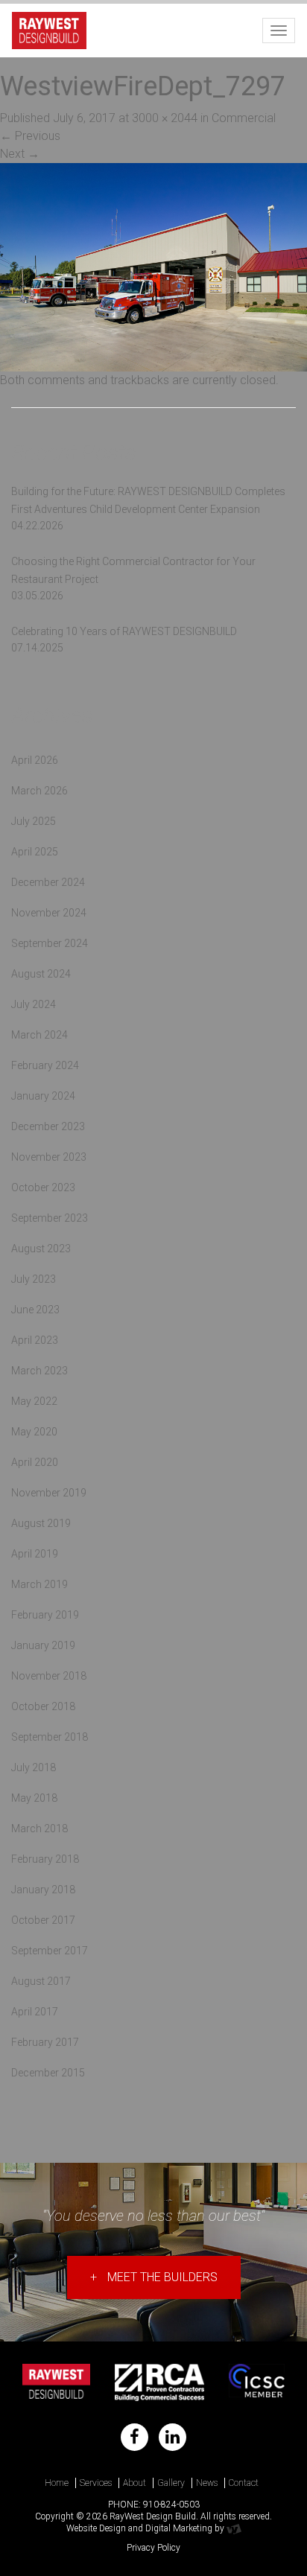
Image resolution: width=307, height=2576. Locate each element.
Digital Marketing (179, 2528)
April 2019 (35, 1554)
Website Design (96, 2528)
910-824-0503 (171, 2505)
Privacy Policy (153, 2548)
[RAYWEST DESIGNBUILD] (49, 28)
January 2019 (43, 1645)
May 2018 (34, 1798)
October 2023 (43, 1187)
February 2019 (45, 1615)
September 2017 (50, 1951)
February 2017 (45, 2042)
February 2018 (45, 1859)
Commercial (244, 118)
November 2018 (49, 1676)
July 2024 (34, 1004)
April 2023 (35, 1340)
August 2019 (41, 1523)
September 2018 (50, 1737)
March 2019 (39, 1584)
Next (20, 154)
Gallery (171, 2483)
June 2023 (35, 1310)
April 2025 (35, 852)
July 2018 (34, 1767)
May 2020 (34, 1432)
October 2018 (43, 1706)
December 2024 (48, 882)
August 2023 (41, 1249)
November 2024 (49, 913)
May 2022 (34, 1401)
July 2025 (34, 821)
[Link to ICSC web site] (257, 2382)
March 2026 (39, 791)
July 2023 (34, 1279)
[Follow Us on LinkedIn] (173, 2437)
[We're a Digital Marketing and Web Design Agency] (234, 2528)
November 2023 (49, 1157)
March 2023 (39, 1371)
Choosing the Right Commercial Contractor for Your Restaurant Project (133, 570)
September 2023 (50, 1218)
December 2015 (48, 2073)
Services (96, 2483)
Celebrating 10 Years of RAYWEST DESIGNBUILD (124, 631)
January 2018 (43, 1890)
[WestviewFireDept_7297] (153, 266)
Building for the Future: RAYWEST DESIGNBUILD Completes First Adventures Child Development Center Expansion (148, 500)
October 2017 (43, 1920)
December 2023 (48, 1126)
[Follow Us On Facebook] (134, 2437)
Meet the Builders (154, 2277)
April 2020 (35, 1462)
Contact (244, 2483)
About (134, 2483)
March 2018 (39, 1829)
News (207, 2483)
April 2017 (35, 2012)
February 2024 (45, 1065)
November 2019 (49, 1493)
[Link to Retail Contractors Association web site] (160, 2382)
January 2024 (43, 1096)
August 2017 (41, 1981)
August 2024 (41, 974)
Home (57, 2483)
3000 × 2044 (165, 118)
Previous (30, 136)
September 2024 (50, 943)
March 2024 (39, 1035)
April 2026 (35, 760)
